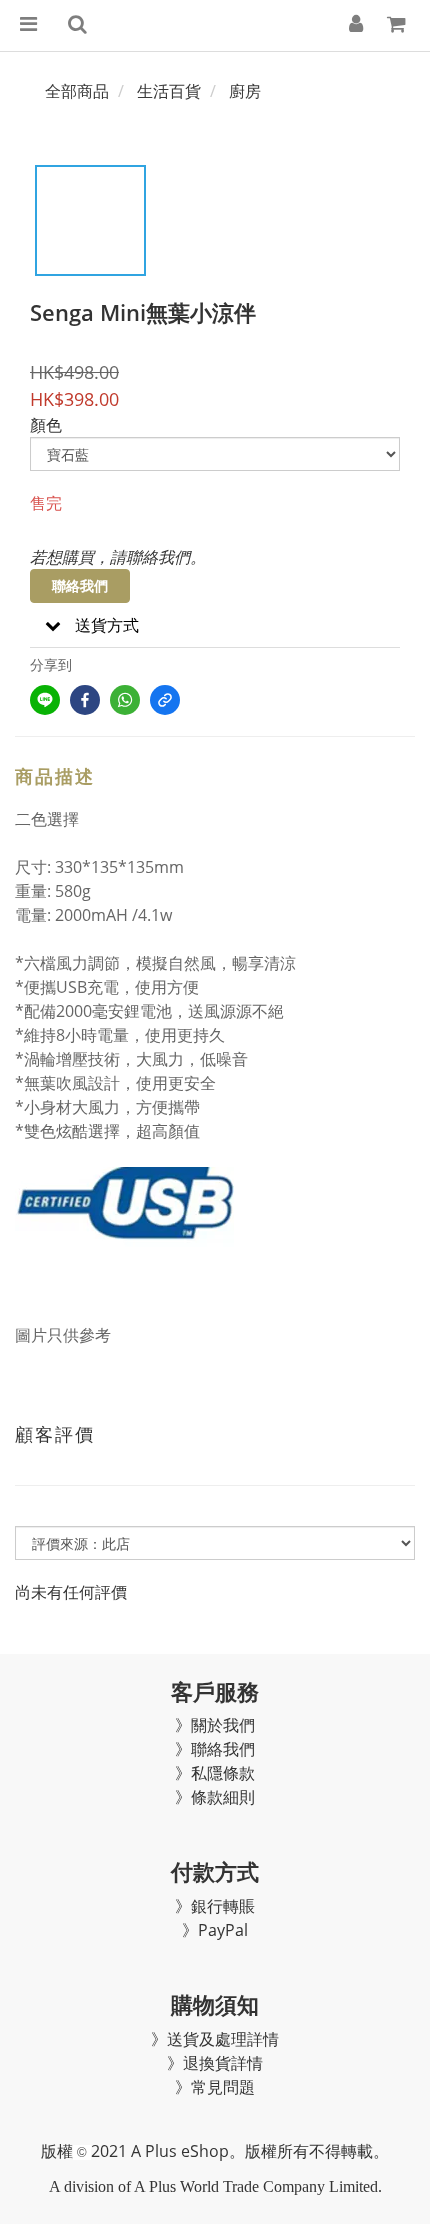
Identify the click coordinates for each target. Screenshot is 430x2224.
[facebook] (85, 700)
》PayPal (215, 1930)
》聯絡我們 (215, 1749)
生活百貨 (169, 91)
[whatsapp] (125, 700)
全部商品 (77, 91)
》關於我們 (215, 1725)
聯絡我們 (80, 585)
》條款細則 (215, 1797)
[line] (45, 700)
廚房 (245, 91)
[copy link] (165, 700)
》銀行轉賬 (215, 1906)
